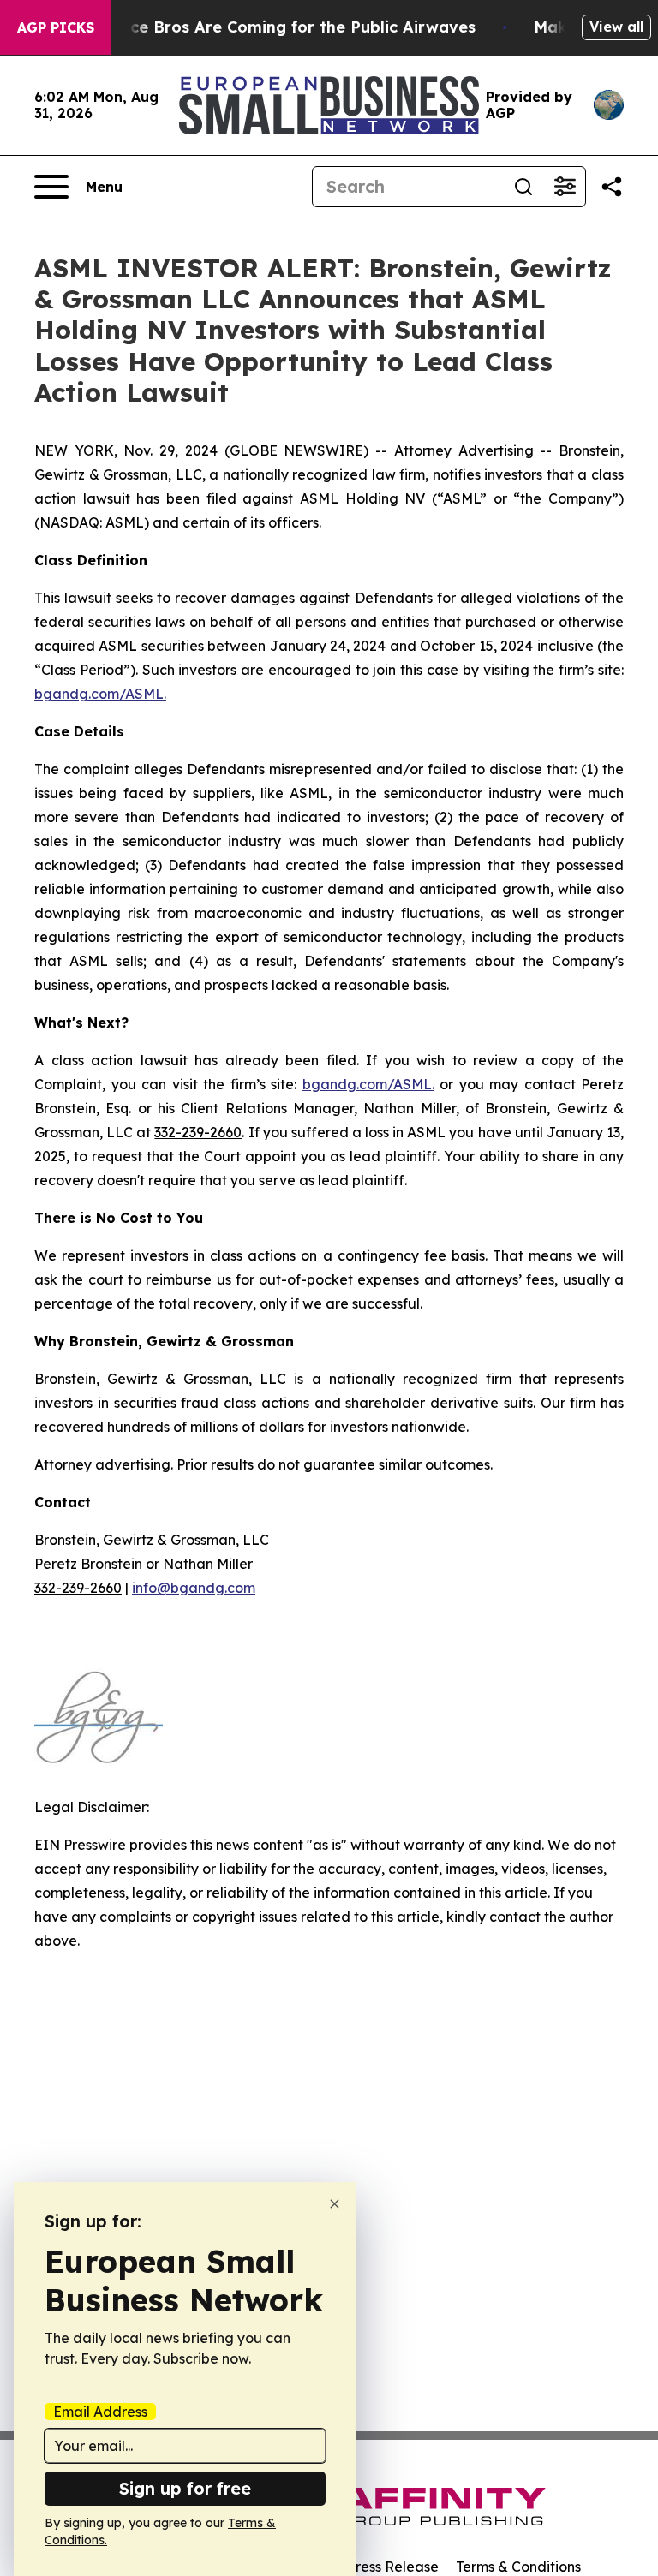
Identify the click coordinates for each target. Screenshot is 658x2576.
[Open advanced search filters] (565, 187)
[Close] (335, 2204)
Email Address (100, 2412)
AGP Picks (56, 27)
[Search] (523, 187)
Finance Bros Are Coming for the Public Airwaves (281, 27)
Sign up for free (185, 2488)
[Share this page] (612, 187)
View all (616, 27)
